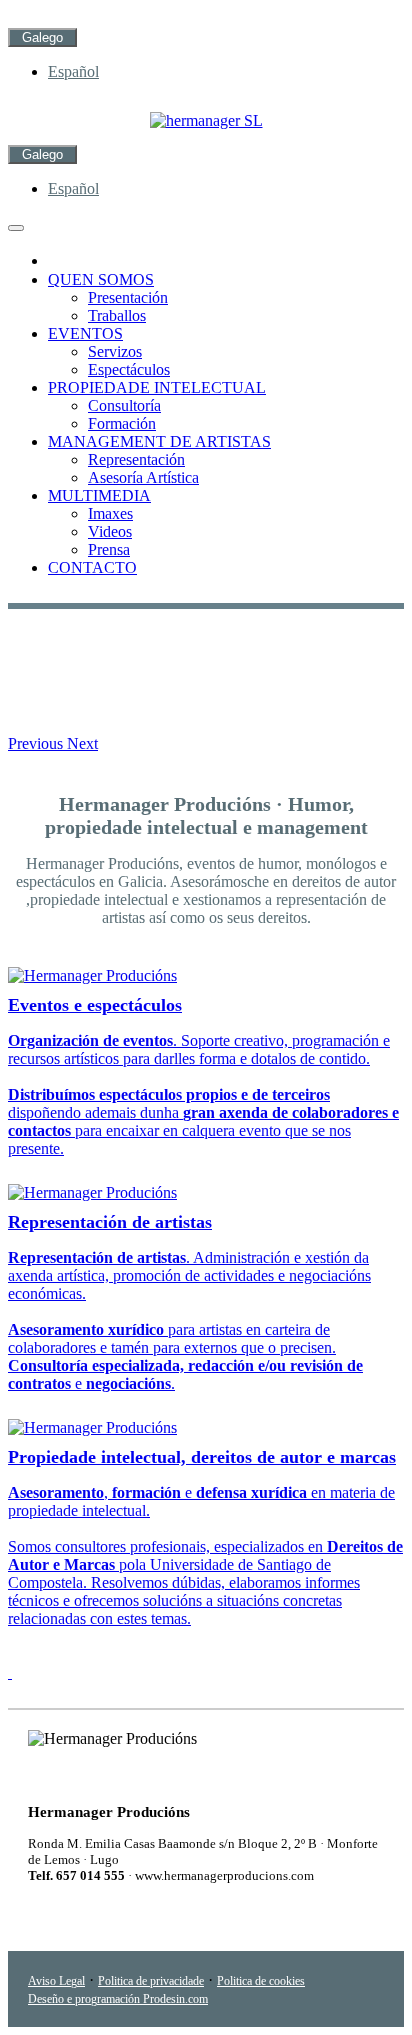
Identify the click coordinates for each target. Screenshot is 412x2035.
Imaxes (110, 513)
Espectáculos (129, 369)
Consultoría (124, 405)
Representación (136, 459)
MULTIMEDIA (99, 495)
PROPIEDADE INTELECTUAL (157, 387)
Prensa (109, 549)
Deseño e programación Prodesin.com (118, 1999)
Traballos (117, 315)
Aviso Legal (56, 1981)
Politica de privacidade (151, 1981)
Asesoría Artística (143, 477)
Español (73, 71)
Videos (110, 531)
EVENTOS (85, 333)
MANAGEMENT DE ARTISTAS (159, 441)
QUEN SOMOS (101, 279)
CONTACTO (92, 567)
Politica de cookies (261, 1981)
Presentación (128, 297)
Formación (122, 423)
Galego (42, 37)
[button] (37, 743)
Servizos (115, 351)
